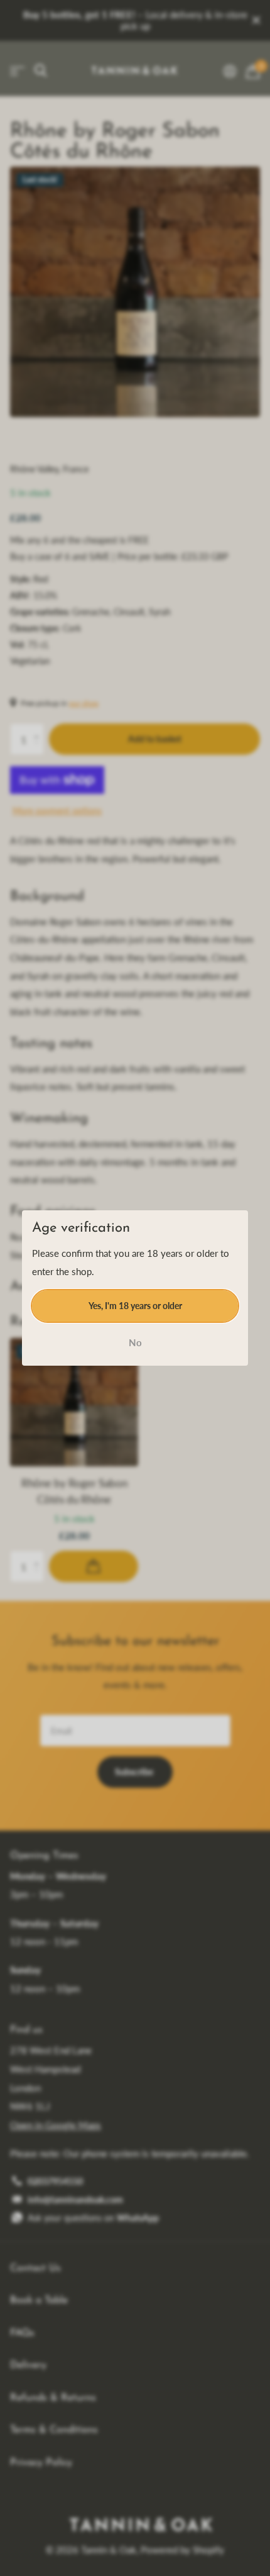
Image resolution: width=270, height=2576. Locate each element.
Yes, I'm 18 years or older (135, 1305)
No (135, 1342)
